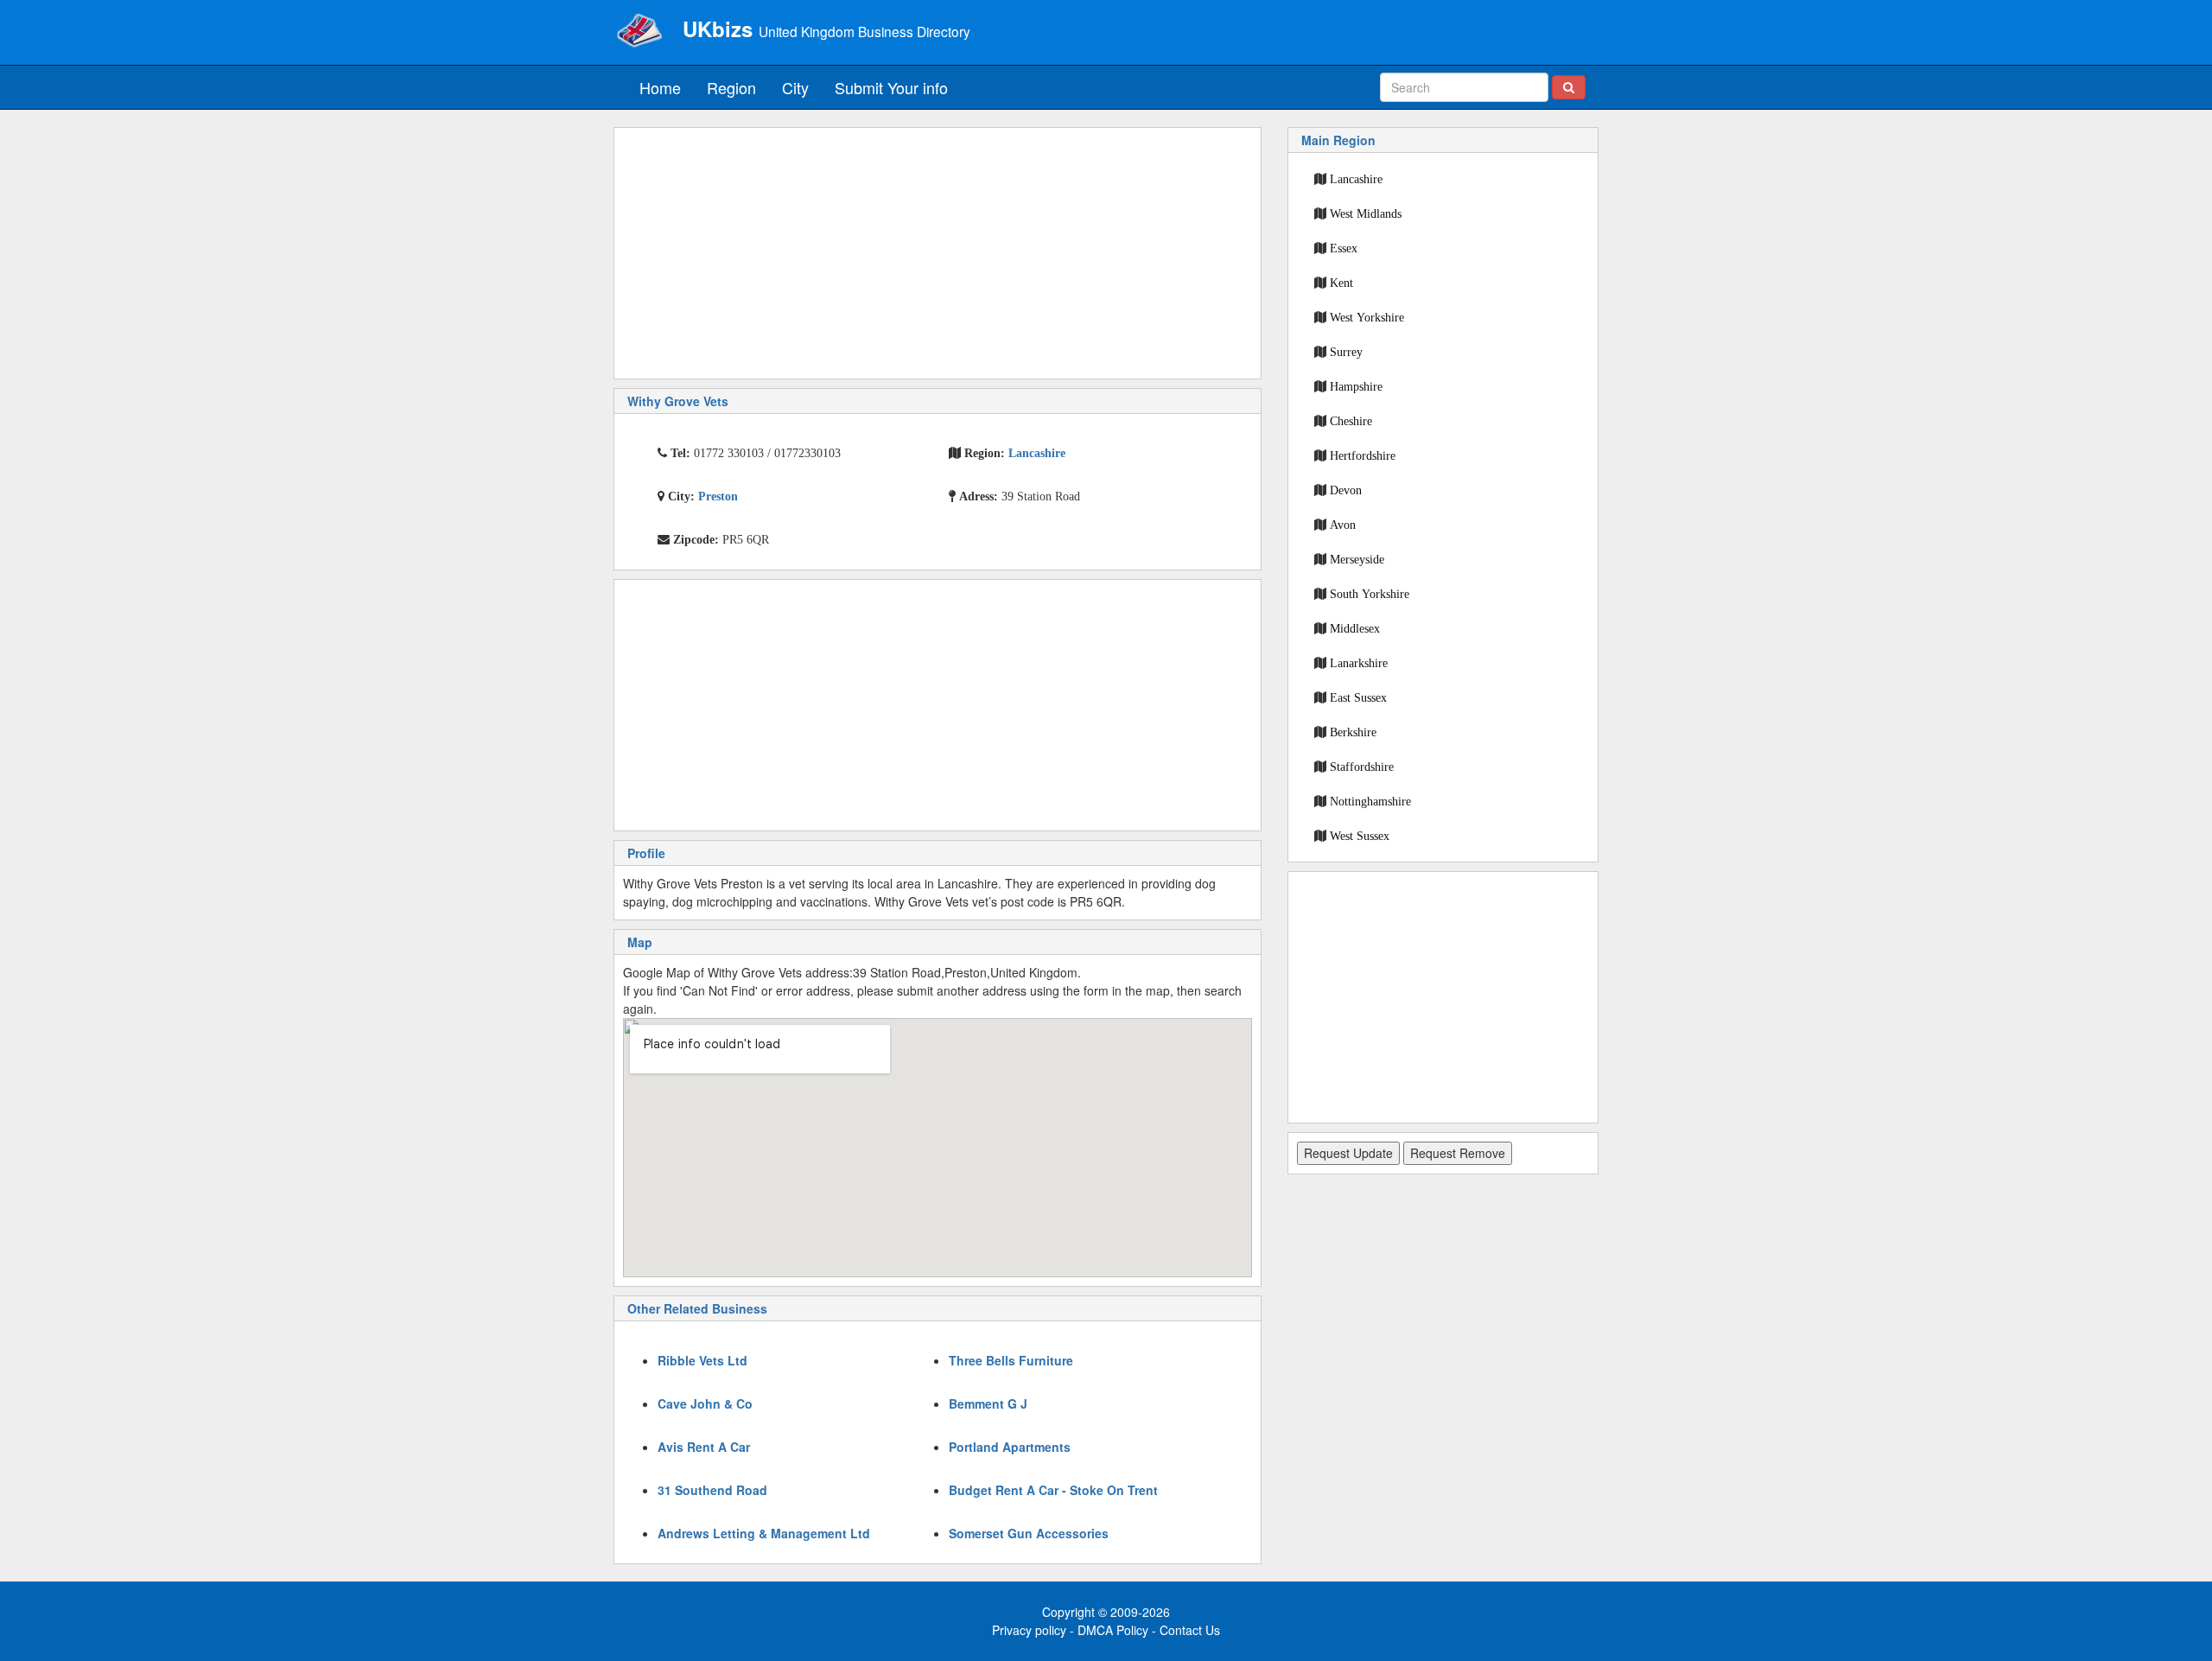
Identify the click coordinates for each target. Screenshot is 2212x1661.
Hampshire (1356, 386)
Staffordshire (1362, 767)
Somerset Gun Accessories (1029, 1533)
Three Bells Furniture (1011, 1360)
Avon (1343, 525)
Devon (1346, 490)
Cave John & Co (705, 1403)
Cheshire (1351, 421)
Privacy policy (1029, 1630)
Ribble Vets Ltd (702, 1360)
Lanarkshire (1359, 663)
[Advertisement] (938, 253)
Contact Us (1190, 1630)
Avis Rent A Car (704, 1447)
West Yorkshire (1367, 317)
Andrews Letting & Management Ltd (764, 1533)
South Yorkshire (1370, 594)
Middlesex (1355, 628)
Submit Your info (891, 87)
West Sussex (1360, 836)
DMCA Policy (1113, 1630)
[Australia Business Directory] (639, 30)
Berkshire (1353, 732)
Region (731, 87)
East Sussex (1358, 697)
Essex (1344, 248)
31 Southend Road (712, 1490)
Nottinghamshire (1370, 801)
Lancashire (1356, 179)
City (795, 87)
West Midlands (1366, 213)
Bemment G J (988, 1403)
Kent (1341, 283)
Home (660, 87)
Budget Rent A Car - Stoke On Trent (1053, 1490)
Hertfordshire (1363, 455)
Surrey (1346, 352)
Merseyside (1357, 559)
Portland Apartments (1010, 1447)
